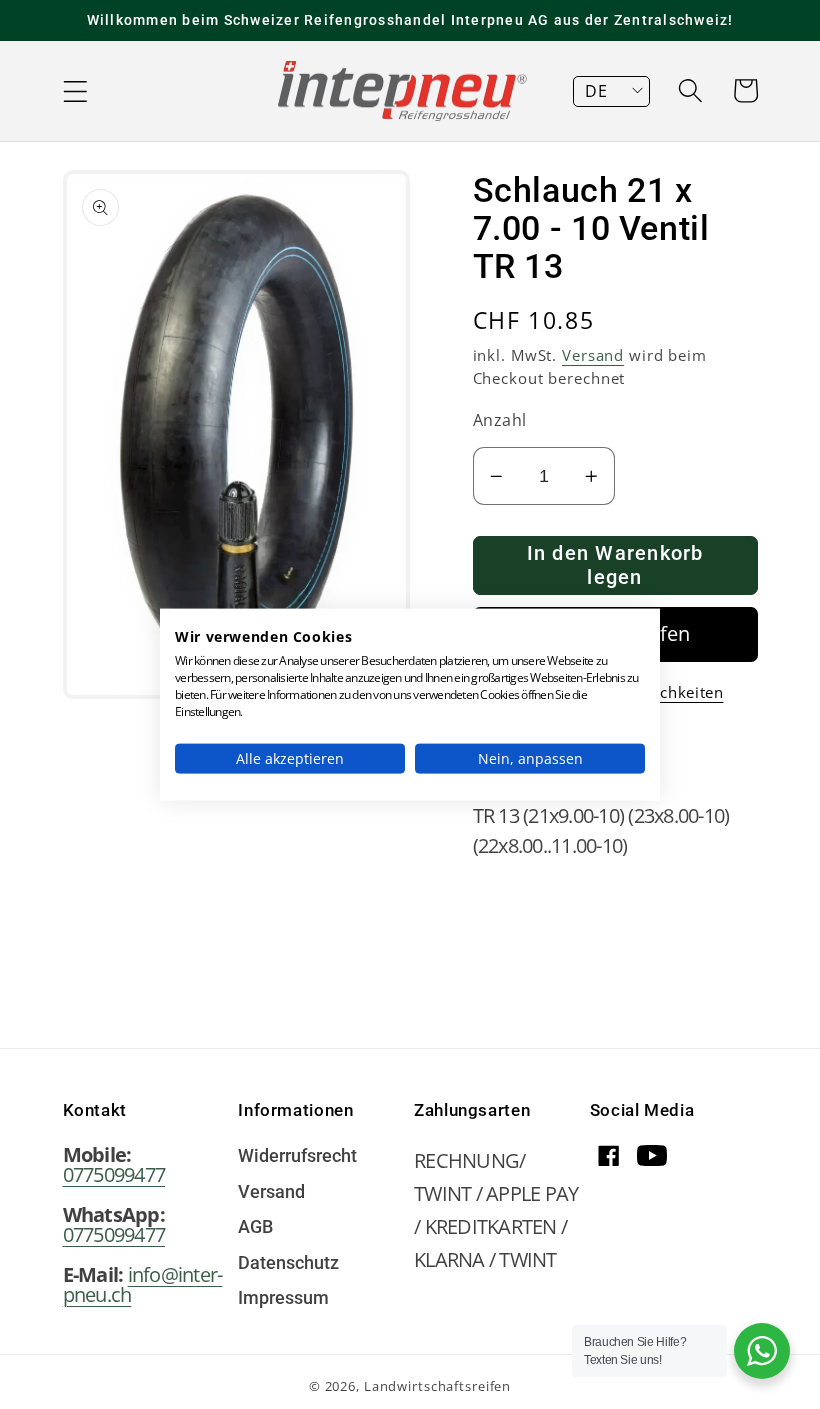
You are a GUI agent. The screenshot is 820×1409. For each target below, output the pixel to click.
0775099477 (114, 1174)
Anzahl (500, 420)
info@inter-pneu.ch (143, 1284)
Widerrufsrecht (297, 1157)
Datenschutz (288, 1264)
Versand (593, 355)
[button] (75, 91)
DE (596, 91)
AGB (255, 1228)
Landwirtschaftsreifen (437, 1386)
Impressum (283, 1299)
